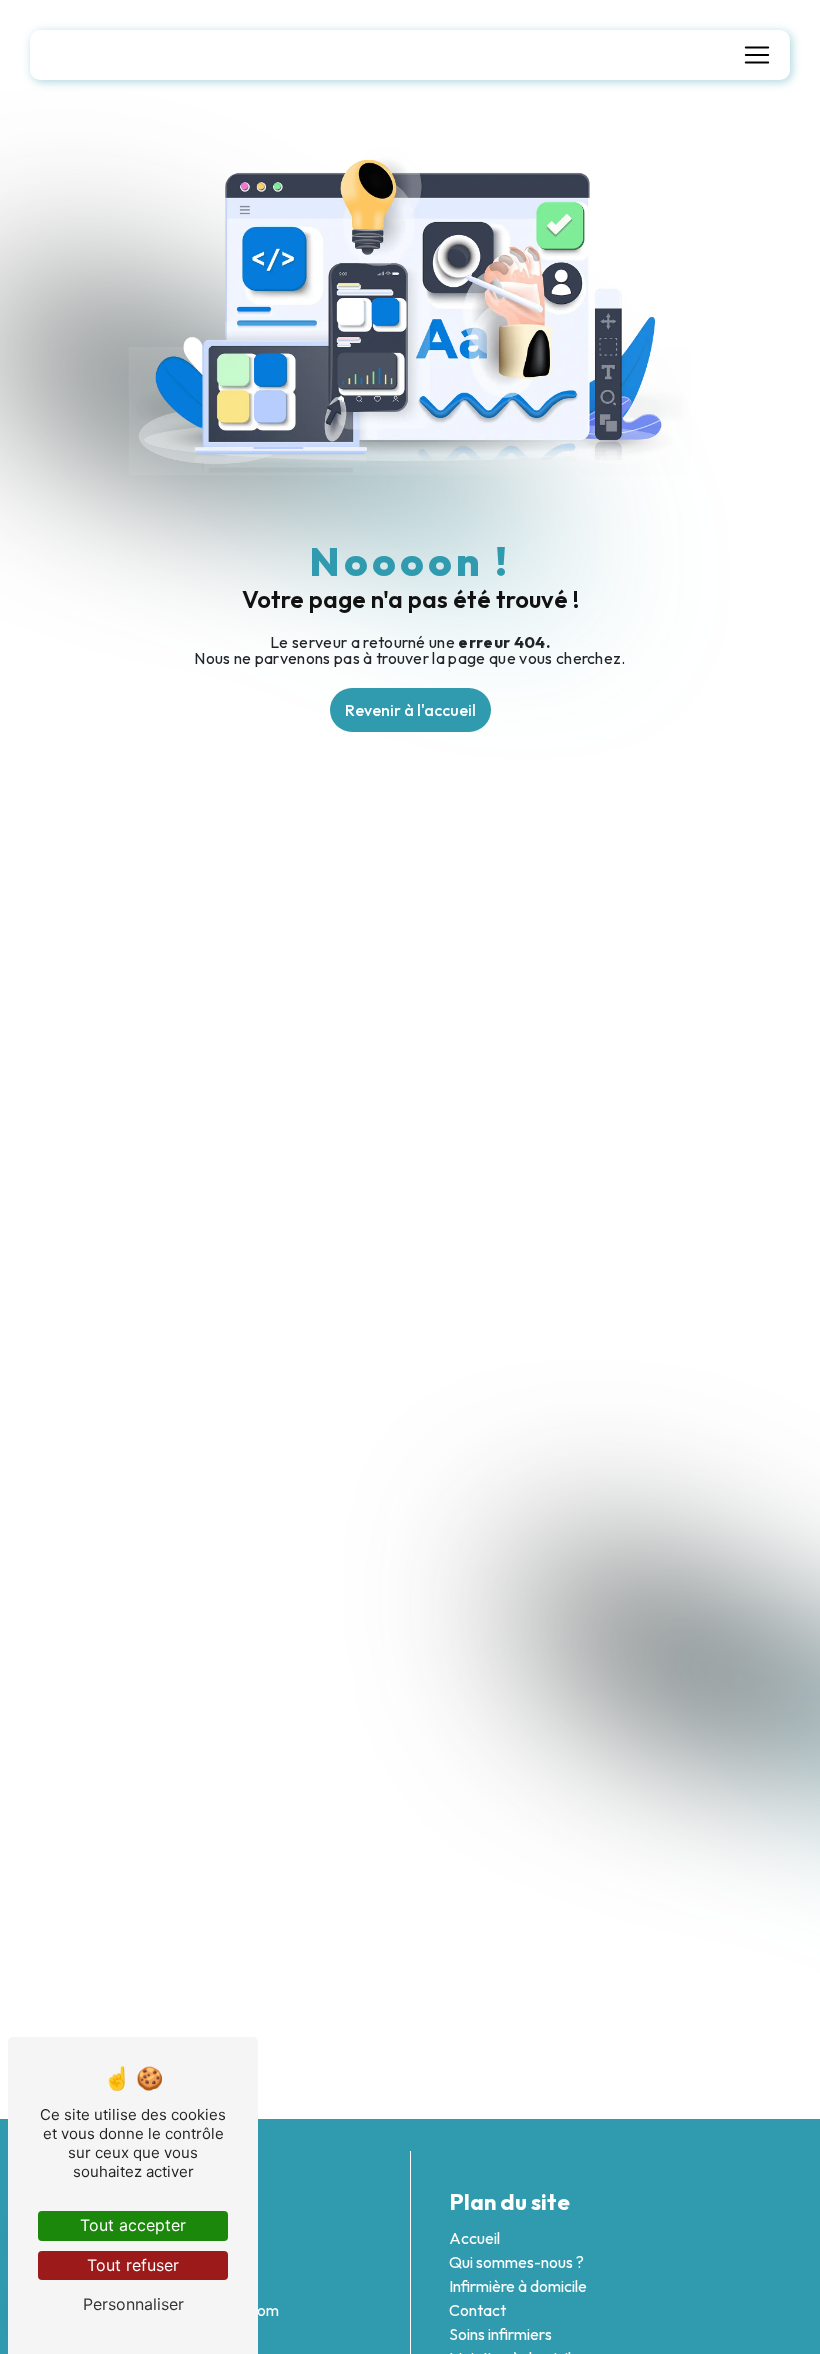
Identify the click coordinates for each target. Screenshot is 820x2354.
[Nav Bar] (757, 55)
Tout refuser (133, 2265)
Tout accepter (133, 2225)
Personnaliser (133, 2304)
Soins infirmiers (500, 2334)
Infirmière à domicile (518, 2286)
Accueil (474, 2238)
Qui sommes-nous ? (516, 2262)
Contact (477, 2310)
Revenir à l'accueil (410, 710)
